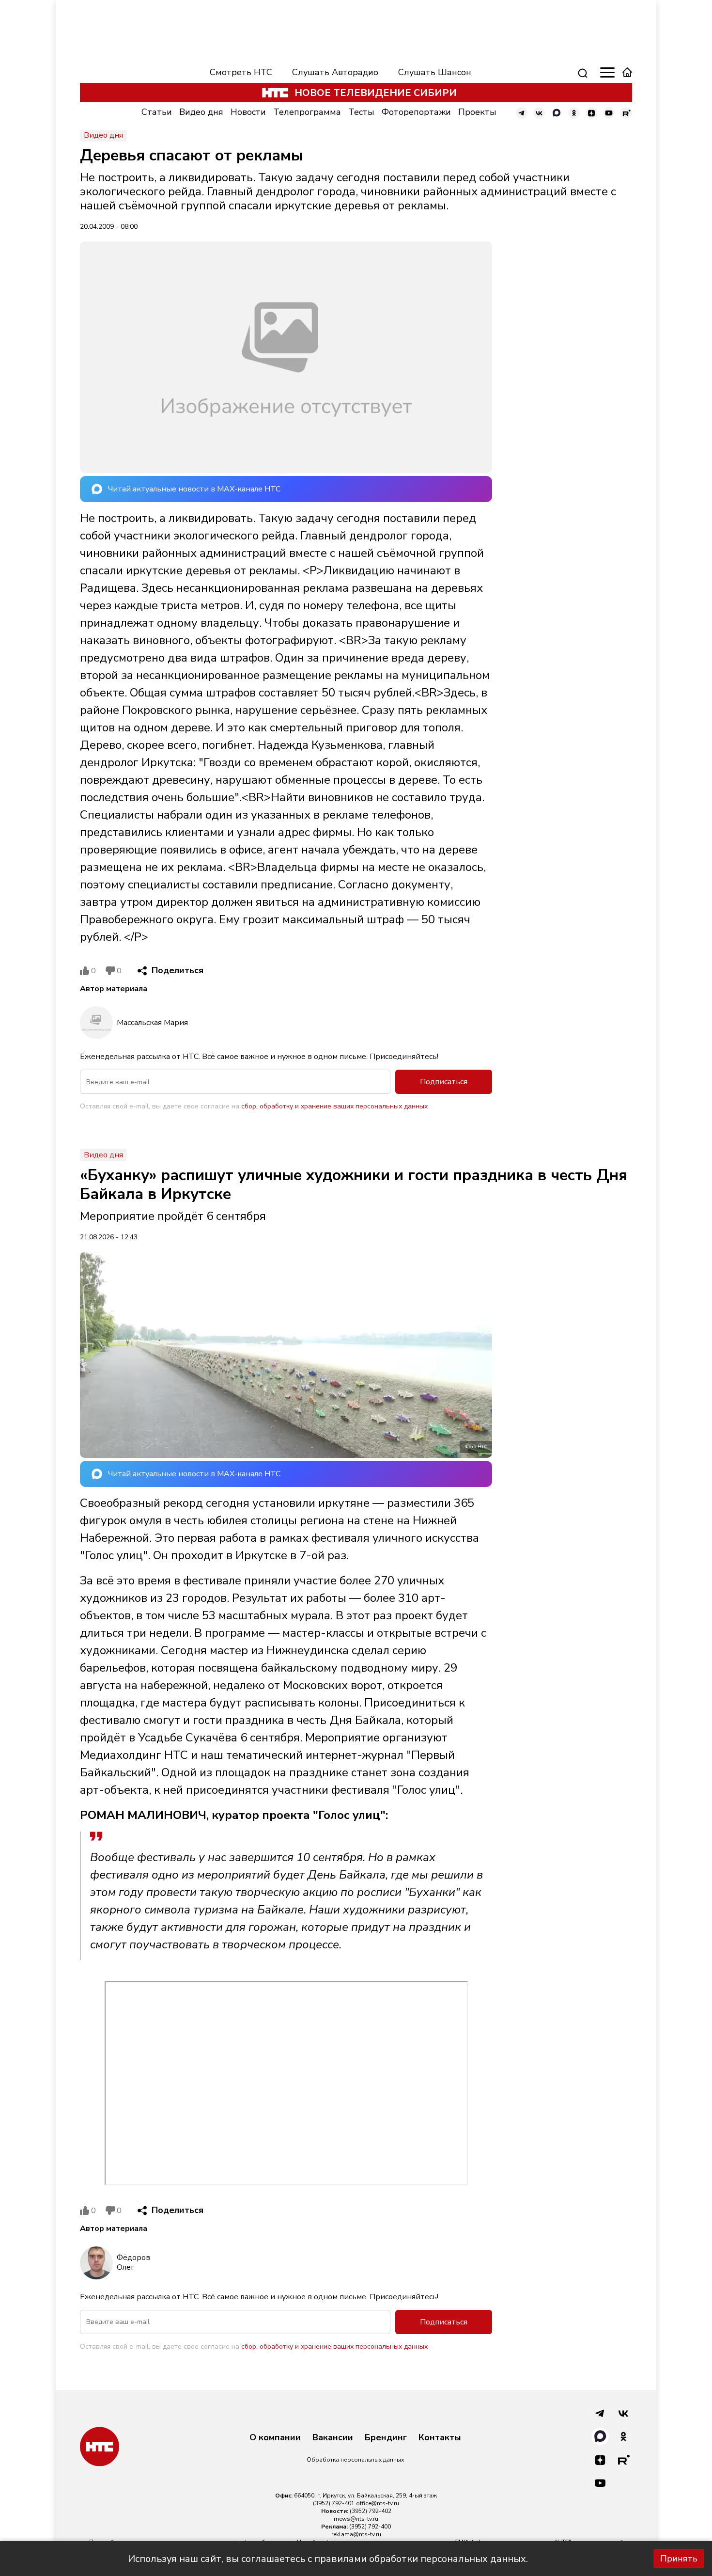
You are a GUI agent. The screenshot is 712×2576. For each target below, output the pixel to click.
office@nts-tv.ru (378, 2503)
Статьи (157, 112)
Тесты (361, 112)
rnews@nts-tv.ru (356, 2519)
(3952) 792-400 (370, 2527)
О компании (275, 2438)
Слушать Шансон (435, 72)
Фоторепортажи (416, 112)
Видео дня (201, 112)
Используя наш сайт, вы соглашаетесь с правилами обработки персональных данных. (328, 2559)
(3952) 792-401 (334, 2503)
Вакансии (333, 2438)
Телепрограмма (307, 112)
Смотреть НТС (241, 72)
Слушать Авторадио (335, 72)
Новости (248, 112)
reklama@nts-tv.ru (356, 2534)
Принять (679, 2559)
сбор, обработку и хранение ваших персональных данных (334, 1106)
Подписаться (444, 1082)
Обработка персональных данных (355, 2460)
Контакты (440, 2438)
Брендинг (386, 2438)
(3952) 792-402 (371, 2511)
